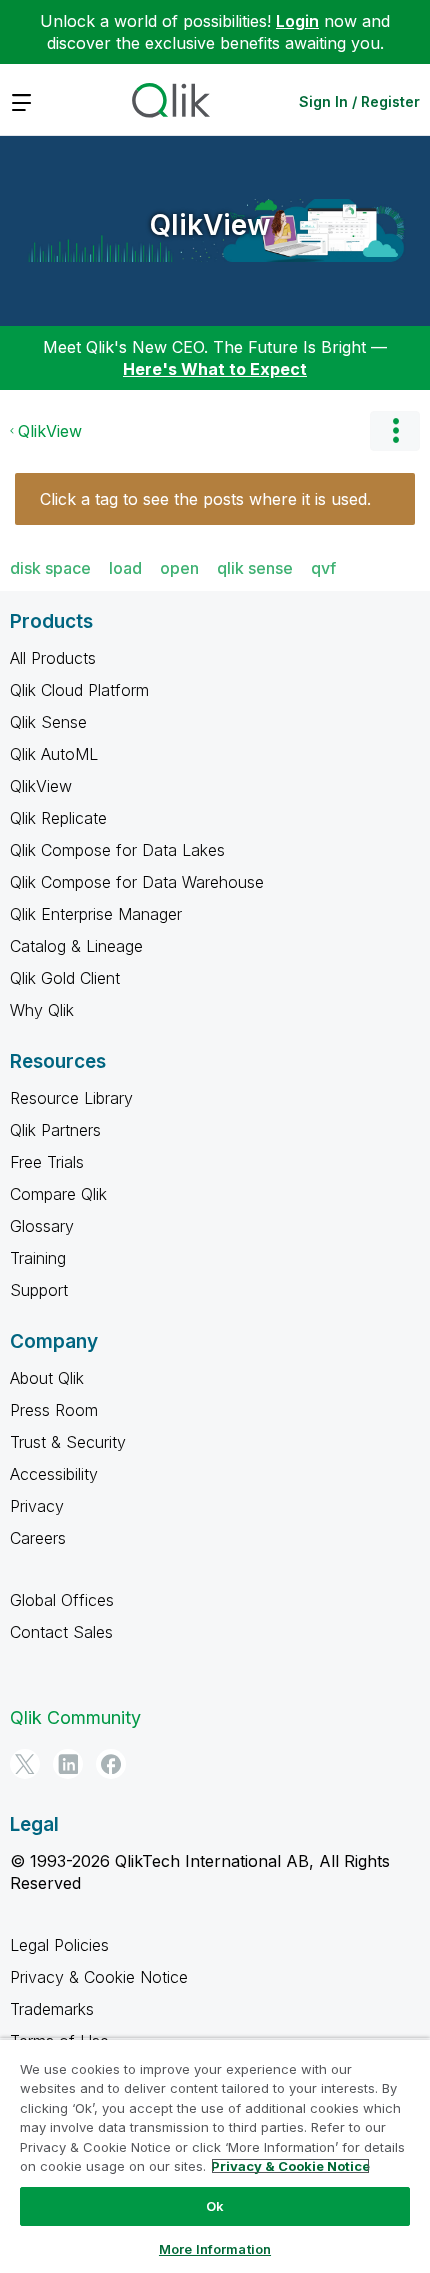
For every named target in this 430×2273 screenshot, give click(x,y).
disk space (50, 568)
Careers (38, 1538)
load (125, 568)
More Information (215, 2249)
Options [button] (395, 431)
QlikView (210, 225)
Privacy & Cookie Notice (99, 1977)
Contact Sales (61, 1632)
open (179, 568)
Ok (215, 2206)
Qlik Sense (48, 722)
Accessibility (54, 1474)
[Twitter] (25, 1764)
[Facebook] (111, 1764)
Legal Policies (59, 1945)
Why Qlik (42, 1010)
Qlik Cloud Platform (79, 690)
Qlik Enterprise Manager (96, 914)
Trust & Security (68, 1442)
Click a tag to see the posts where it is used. (205, 499)
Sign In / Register (359, 101)
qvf (323, 568)
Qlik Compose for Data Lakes (117, 850)
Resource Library (71, 1098)
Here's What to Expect (215, 369)
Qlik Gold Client (65, 978)
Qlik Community (75, 1717)
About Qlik (47, 1378)
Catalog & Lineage (76, 946)
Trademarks (52, 2009)
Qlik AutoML (54, 754)
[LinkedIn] (68, 1764)
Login (297, 21)
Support (39, 1290)
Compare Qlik (58, 1194)
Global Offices (62, 1600)
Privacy (37, 1506)
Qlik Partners (55, 1130)
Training (38, 1258)
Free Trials (47, 1162)
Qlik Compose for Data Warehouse (137, 882)
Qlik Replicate (58, 818)
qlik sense (255, 568)
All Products (53, 658)
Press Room (54, 1410)
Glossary (42, 1226)
